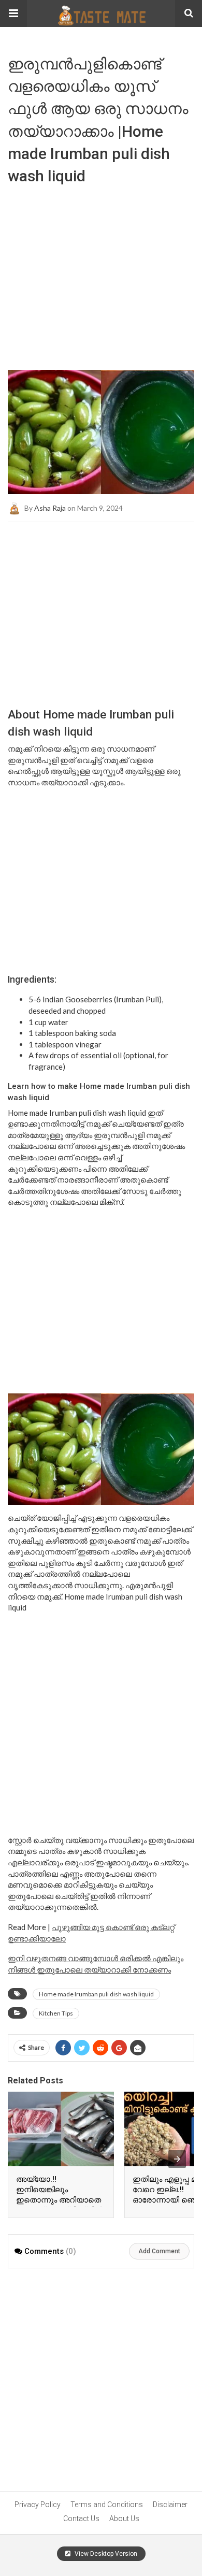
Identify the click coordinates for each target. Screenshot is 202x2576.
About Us (124, 2519)
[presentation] (177, 2159)
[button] (13, 13)
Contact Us (81, 2519)
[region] (101, 605)
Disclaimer (170, 2505)
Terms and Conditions (107, 2505)
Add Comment (159, 2251)
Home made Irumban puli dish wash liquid (96, 1994)
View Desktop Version (105, 2554)
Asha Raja (50, 507)
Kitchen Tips (56, 2013)
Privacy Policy (38, 2505)
